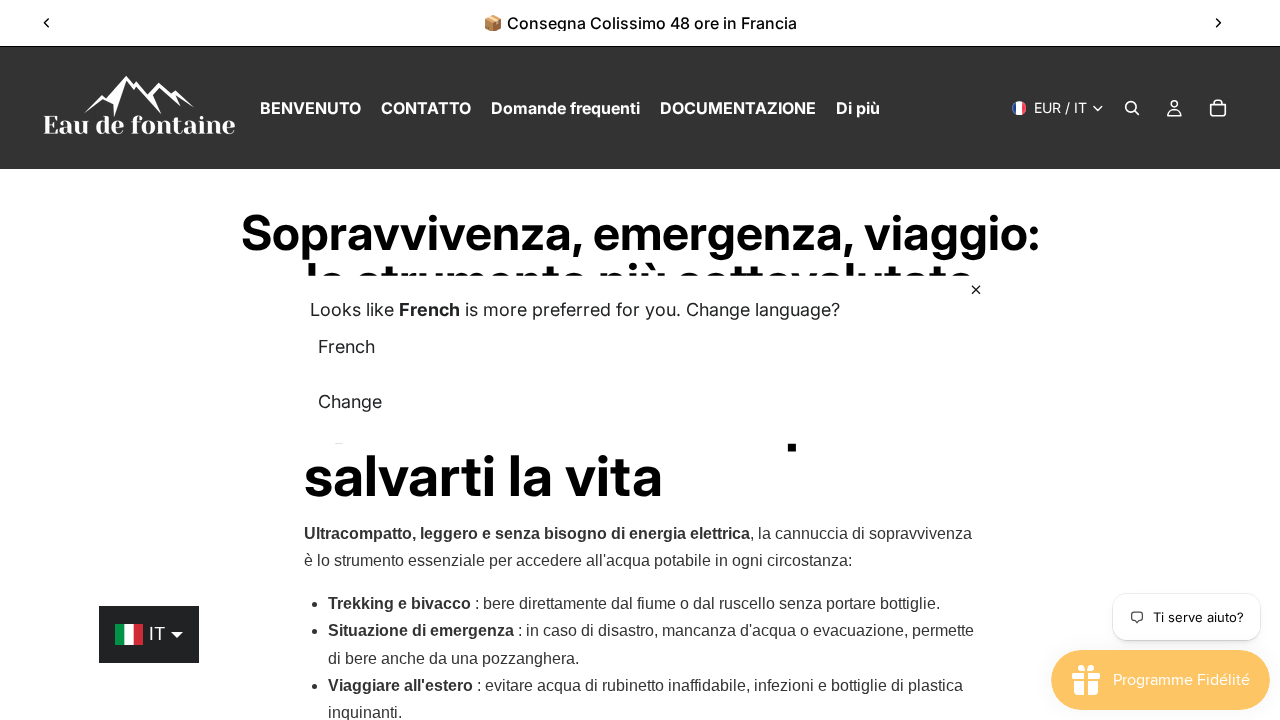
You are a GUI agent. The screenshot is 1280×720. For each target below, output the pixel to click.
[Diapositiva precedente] (47, 23)
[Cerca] (1132, 108)
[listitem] (858, 108)
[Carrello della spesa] (1218, 108)
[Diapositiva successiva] (1218, 23)
